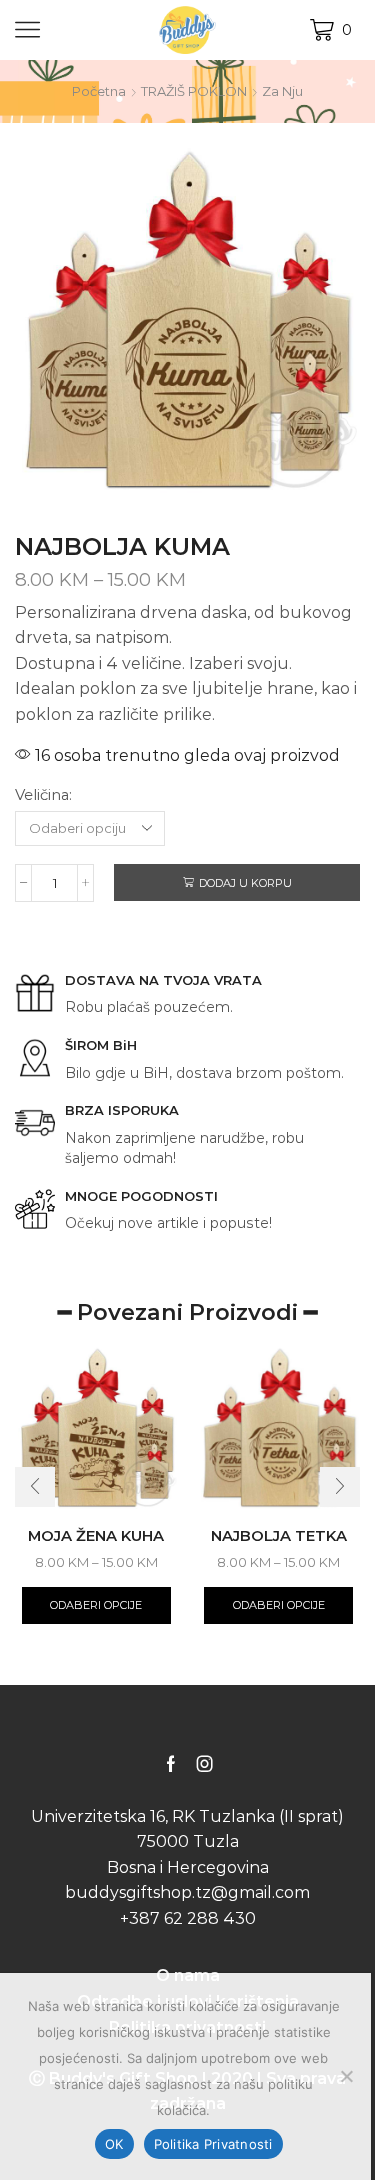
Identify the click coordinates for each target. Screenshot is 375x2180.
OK (114, 2144)
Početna (99, 91)
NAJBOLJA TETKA (279, 1536)
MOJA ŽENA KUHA (96, 1536)
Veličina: (43, 795)
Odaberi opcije (96, 1605)
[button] (35, 1487)
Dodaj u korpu (245, 883)
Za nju (282, 91)
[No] (346, 2076)
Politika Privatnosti (213, 2144)
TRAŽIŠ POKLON (194, 91)
